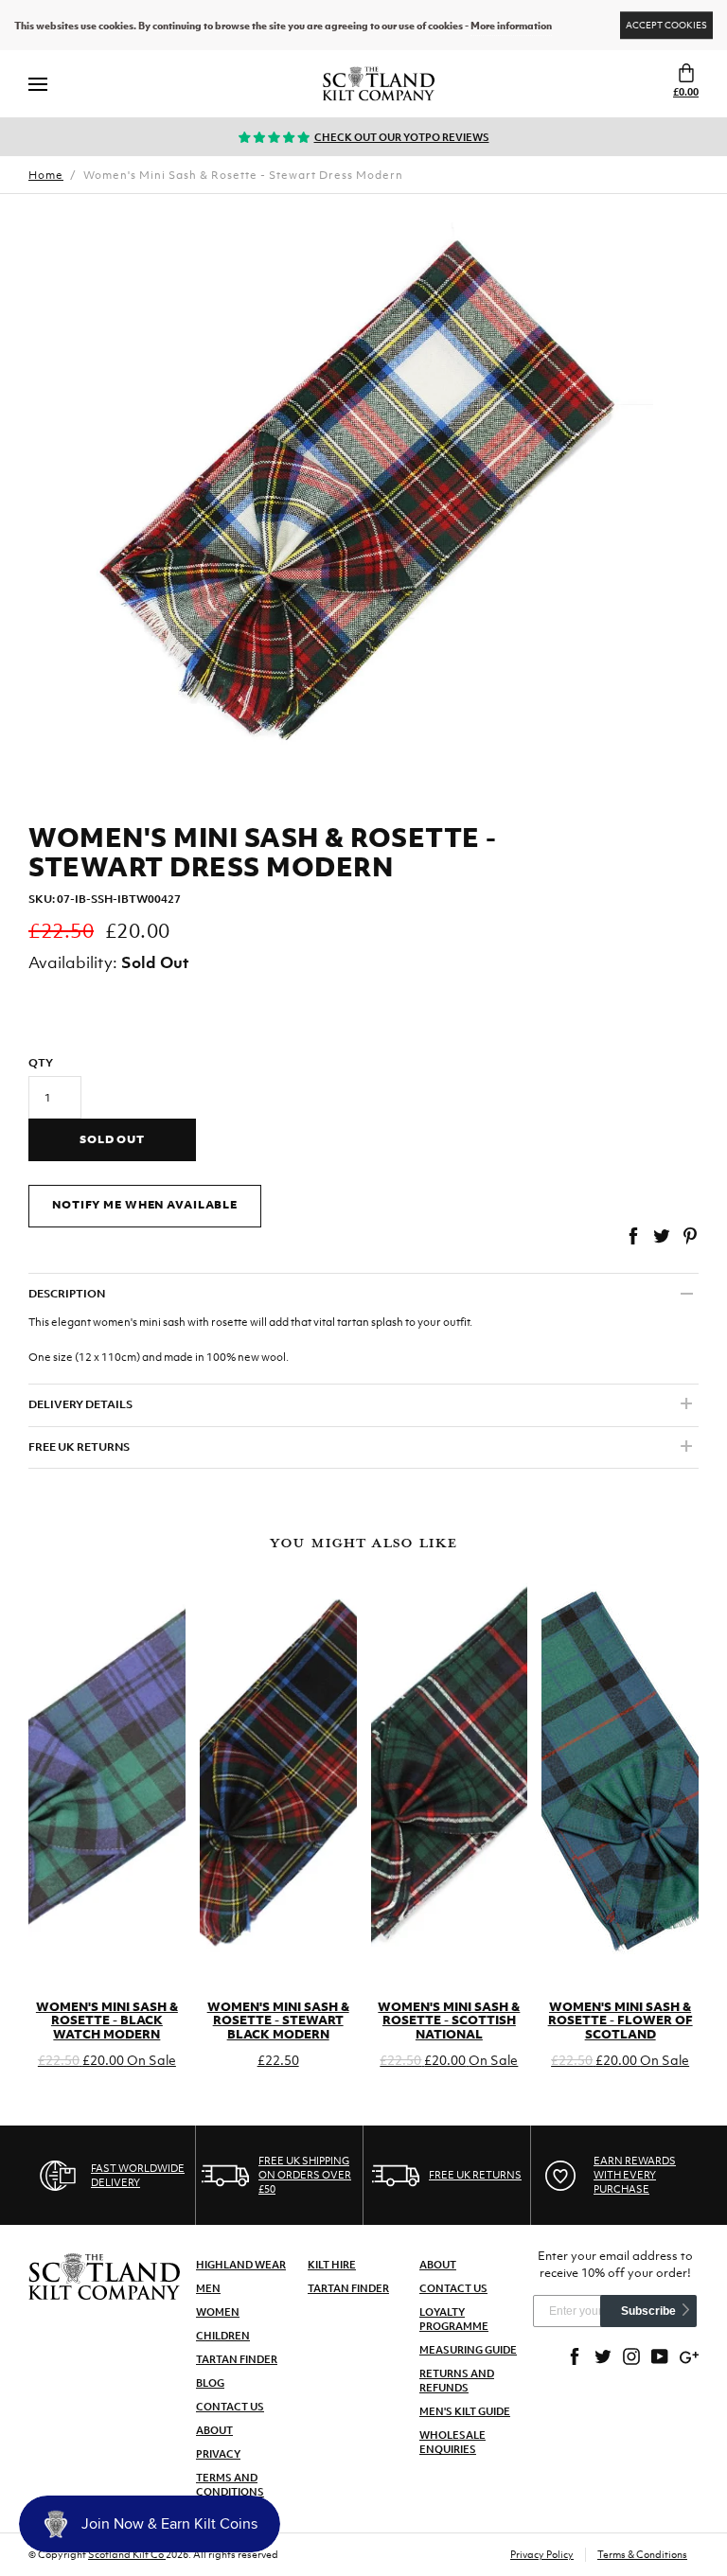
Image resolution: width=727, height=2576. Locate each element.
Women (218, 2312)
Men (208, 2288)
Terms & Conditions (642, 2554)
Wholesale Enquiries (452, 2442)
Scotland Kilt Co (127, 2554)
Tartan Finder (237, 2359)
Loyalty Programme (454, 2319)
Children (223, 2336)
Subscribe (648, 2311)
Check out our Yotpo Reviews (402, 137)
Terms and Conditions (230, 2485)
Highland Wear (241, 2265)
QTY (41, 1063)
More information (511, 26)
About (214, 2430)
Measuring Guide (468, 2350)
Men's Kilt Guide (465, 2411)
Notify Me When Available (145, 1205)
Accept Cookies (666, 25)
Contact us (453, 2288)
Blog (210, 2383)
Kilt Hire (332, 2265)
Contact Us (230, 2407)
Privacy (218, 2454)
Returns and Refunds (457, 2381)
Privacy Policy (542, 2554)
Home (46, 175)
